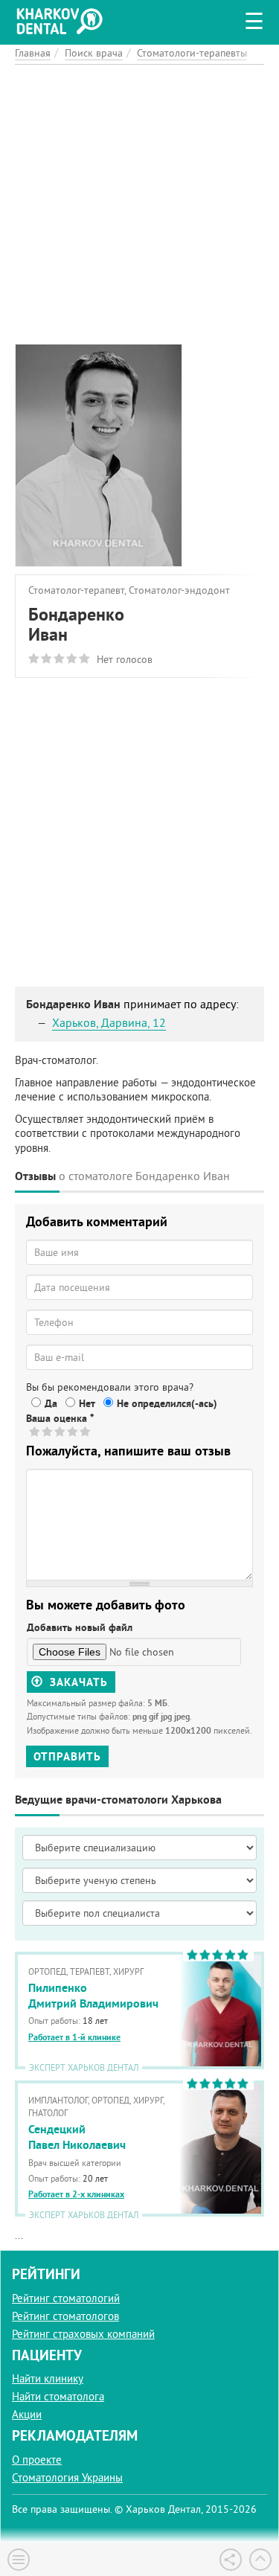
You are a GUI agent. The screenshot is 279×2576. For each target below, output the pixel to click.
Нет (87, 1403)
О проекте (37, 2460)
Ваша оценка (60, 1418)
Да (51, 1403)
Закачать (77, 1682)
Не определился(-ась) (167, 1403)
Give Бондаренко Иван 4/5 (73, 1431)
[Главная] (63, 19)
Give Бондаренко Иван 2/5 (48, 1431)
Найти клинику (48, 2378)
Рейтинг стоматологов (65, 2316)
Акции (27, 2414)
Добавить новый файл (80, 1627)
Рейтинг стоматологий (66, 2298)
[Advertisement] (139, 204)
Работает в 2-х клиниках (76, 2194)
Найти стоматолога (58, 2396)
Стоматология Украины (67, 2477)
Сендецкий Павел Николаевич (77, 2137)
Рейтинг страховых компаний (83, 2334)
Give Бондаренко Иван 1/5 (35, 1431)
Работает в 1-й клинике (74, 2037)
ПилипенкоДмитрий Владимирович (93, 1996)
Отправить (67, 1756)
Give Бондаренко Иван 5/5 (86, 1431)
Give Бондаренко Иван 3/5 (61, 1431)
